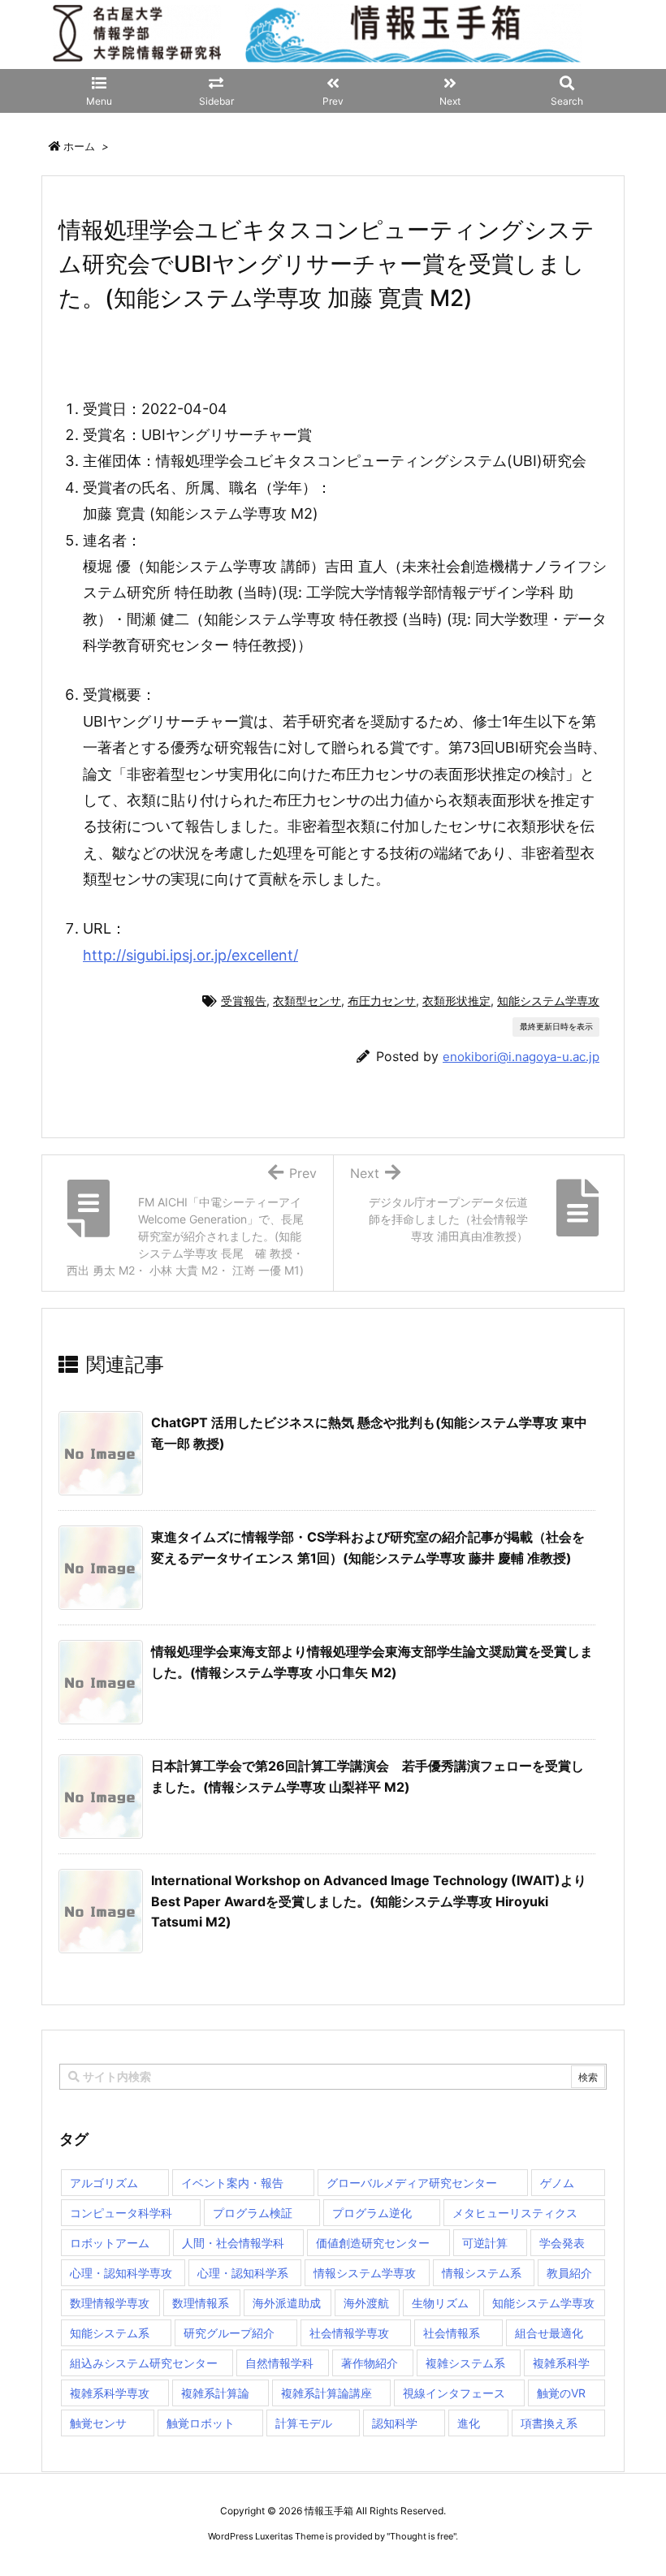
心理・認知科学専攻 (121, 2273)
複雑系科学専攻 (110, 2393)
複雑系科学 (561, 2363)
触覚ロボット (201, 2423)
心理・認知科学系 (243, 2273)
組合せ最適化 (549, 2333)
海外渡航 (366, 2303)
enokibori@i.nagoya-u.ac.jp (521, 1057)
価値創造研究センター (373, 2243)
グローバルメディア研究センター (412, 2183)
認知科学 (395, 2423)
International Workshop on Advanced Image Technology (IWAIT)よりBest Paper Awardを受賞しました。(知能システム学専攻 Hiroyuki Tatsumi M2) (369, 1901)
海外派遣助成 (287, 2303)
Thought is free (422, 2536)
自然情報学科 (279, 2363)
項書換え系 (549, 2423)
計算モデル (304, 2423)
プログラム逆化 (372, 2213)
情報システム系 (482, 2273)
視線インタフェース (454, 2393)
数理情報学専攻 (110, 2303)
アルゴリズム (104, 2183)
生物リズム (440, 2303)
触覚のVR (561, 2393)
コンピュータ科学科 (121, 2213)
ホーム (79, 146)
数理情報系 (201, 2303)
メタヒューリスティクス (515, 2213)
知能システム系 (110, 2333)
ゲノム (557, 2183)
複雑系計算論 (215, 2393)
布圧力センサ (382, 1001)
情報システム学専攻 (365, 2273)
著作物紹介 (370, 2363)
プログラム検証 (253, 2213)
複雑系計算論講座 (327, 2393)
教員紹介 (569, 2273)
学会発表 (562, 2243)
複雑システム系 (465, 2363)
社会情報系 (452, 2333)
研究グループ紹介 (229, 2333)
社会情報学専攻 (349, 2333)
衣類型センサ (307, 1001)
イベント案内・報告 (232, 2183)
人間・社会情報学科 (233, 2243)
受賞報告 (244, 1001)
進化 (469, 2423)
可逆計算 (485, 2243)
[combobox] (333, 2077)
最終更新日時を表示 (556, 1026)
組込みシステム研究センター (144, 2363)
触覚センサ (98, 2423)
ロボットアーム (110, 2243)
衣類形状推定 (456, 1001)
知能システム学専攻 (548, 1001)
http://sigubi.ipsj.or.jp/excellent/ (190, 955)
